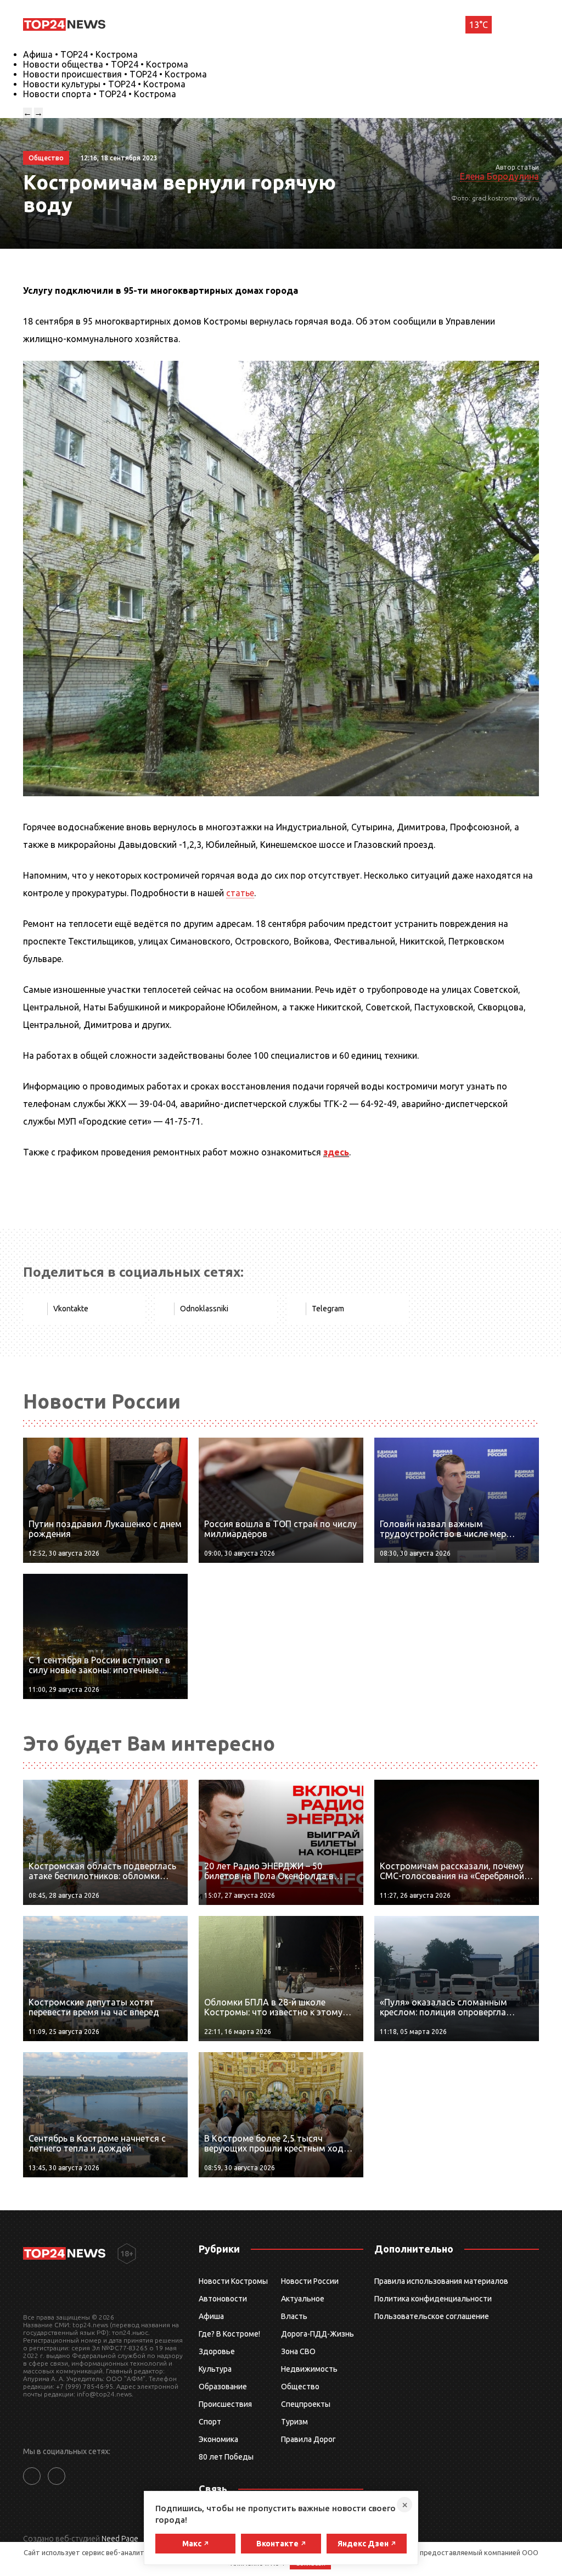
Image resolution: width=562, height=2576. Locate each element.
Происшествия (225, 2404)
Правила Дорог (308, 2439)
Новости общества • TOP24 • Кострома (106, 64)
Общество (300, 2387)
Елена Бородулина (499, 176)
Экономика (218, 2439)
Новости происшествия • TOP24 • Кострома (115, 74)
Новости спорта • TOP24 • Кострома (100, 94)
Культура (215, 2369)
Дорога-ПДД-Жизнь (317, 2334)
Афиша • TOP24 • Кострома (80, 54)
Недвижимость (309, 2369)
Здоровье (217, 2351)
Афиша (211, 2316)
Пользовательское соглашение (432, 2316)
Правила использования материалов (441, 2281)
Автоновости (223, 2299)
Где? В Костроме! (229, 2334)
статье (240, 893)
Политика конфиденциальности (433, 2299)
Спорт (210, 2422)
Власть (294, 2316)
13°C (479, 25)
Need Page (120, 2539)
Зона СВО (298, 2351)
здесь (336, 1152)
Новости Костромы (233, 2281)
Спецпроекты (306, 2404)
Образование (223, 2387)
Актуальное (303, 2299)
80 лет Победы (226, 2457)
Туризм (294, 2422)
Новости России (310, 2281)
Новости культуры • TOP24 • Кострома (104, 84)
